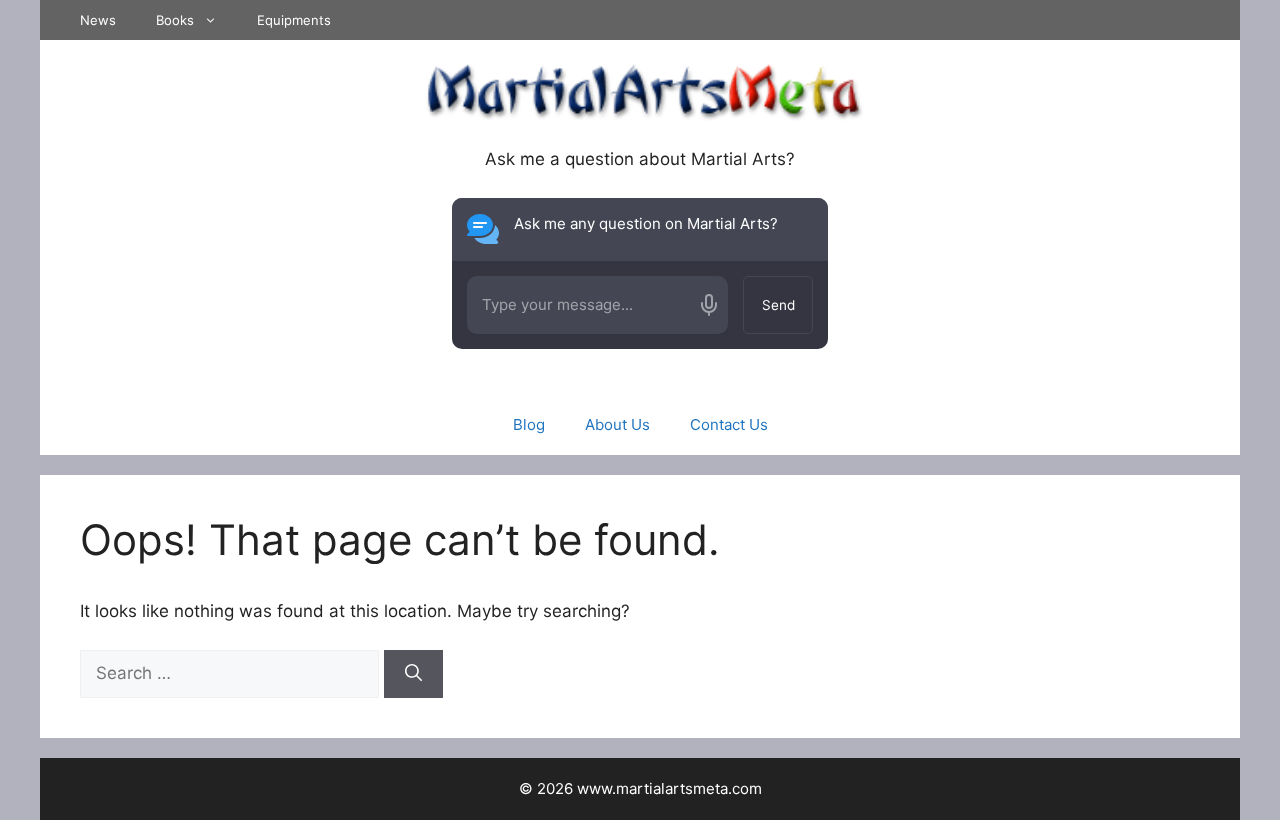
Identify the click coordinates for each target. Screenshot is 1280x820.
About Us (617, 424)
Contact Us (729, 424)
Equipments (294, 20)
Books (175, 20)
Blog (529, 424)
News (98, 20)
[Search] (413, 674)
